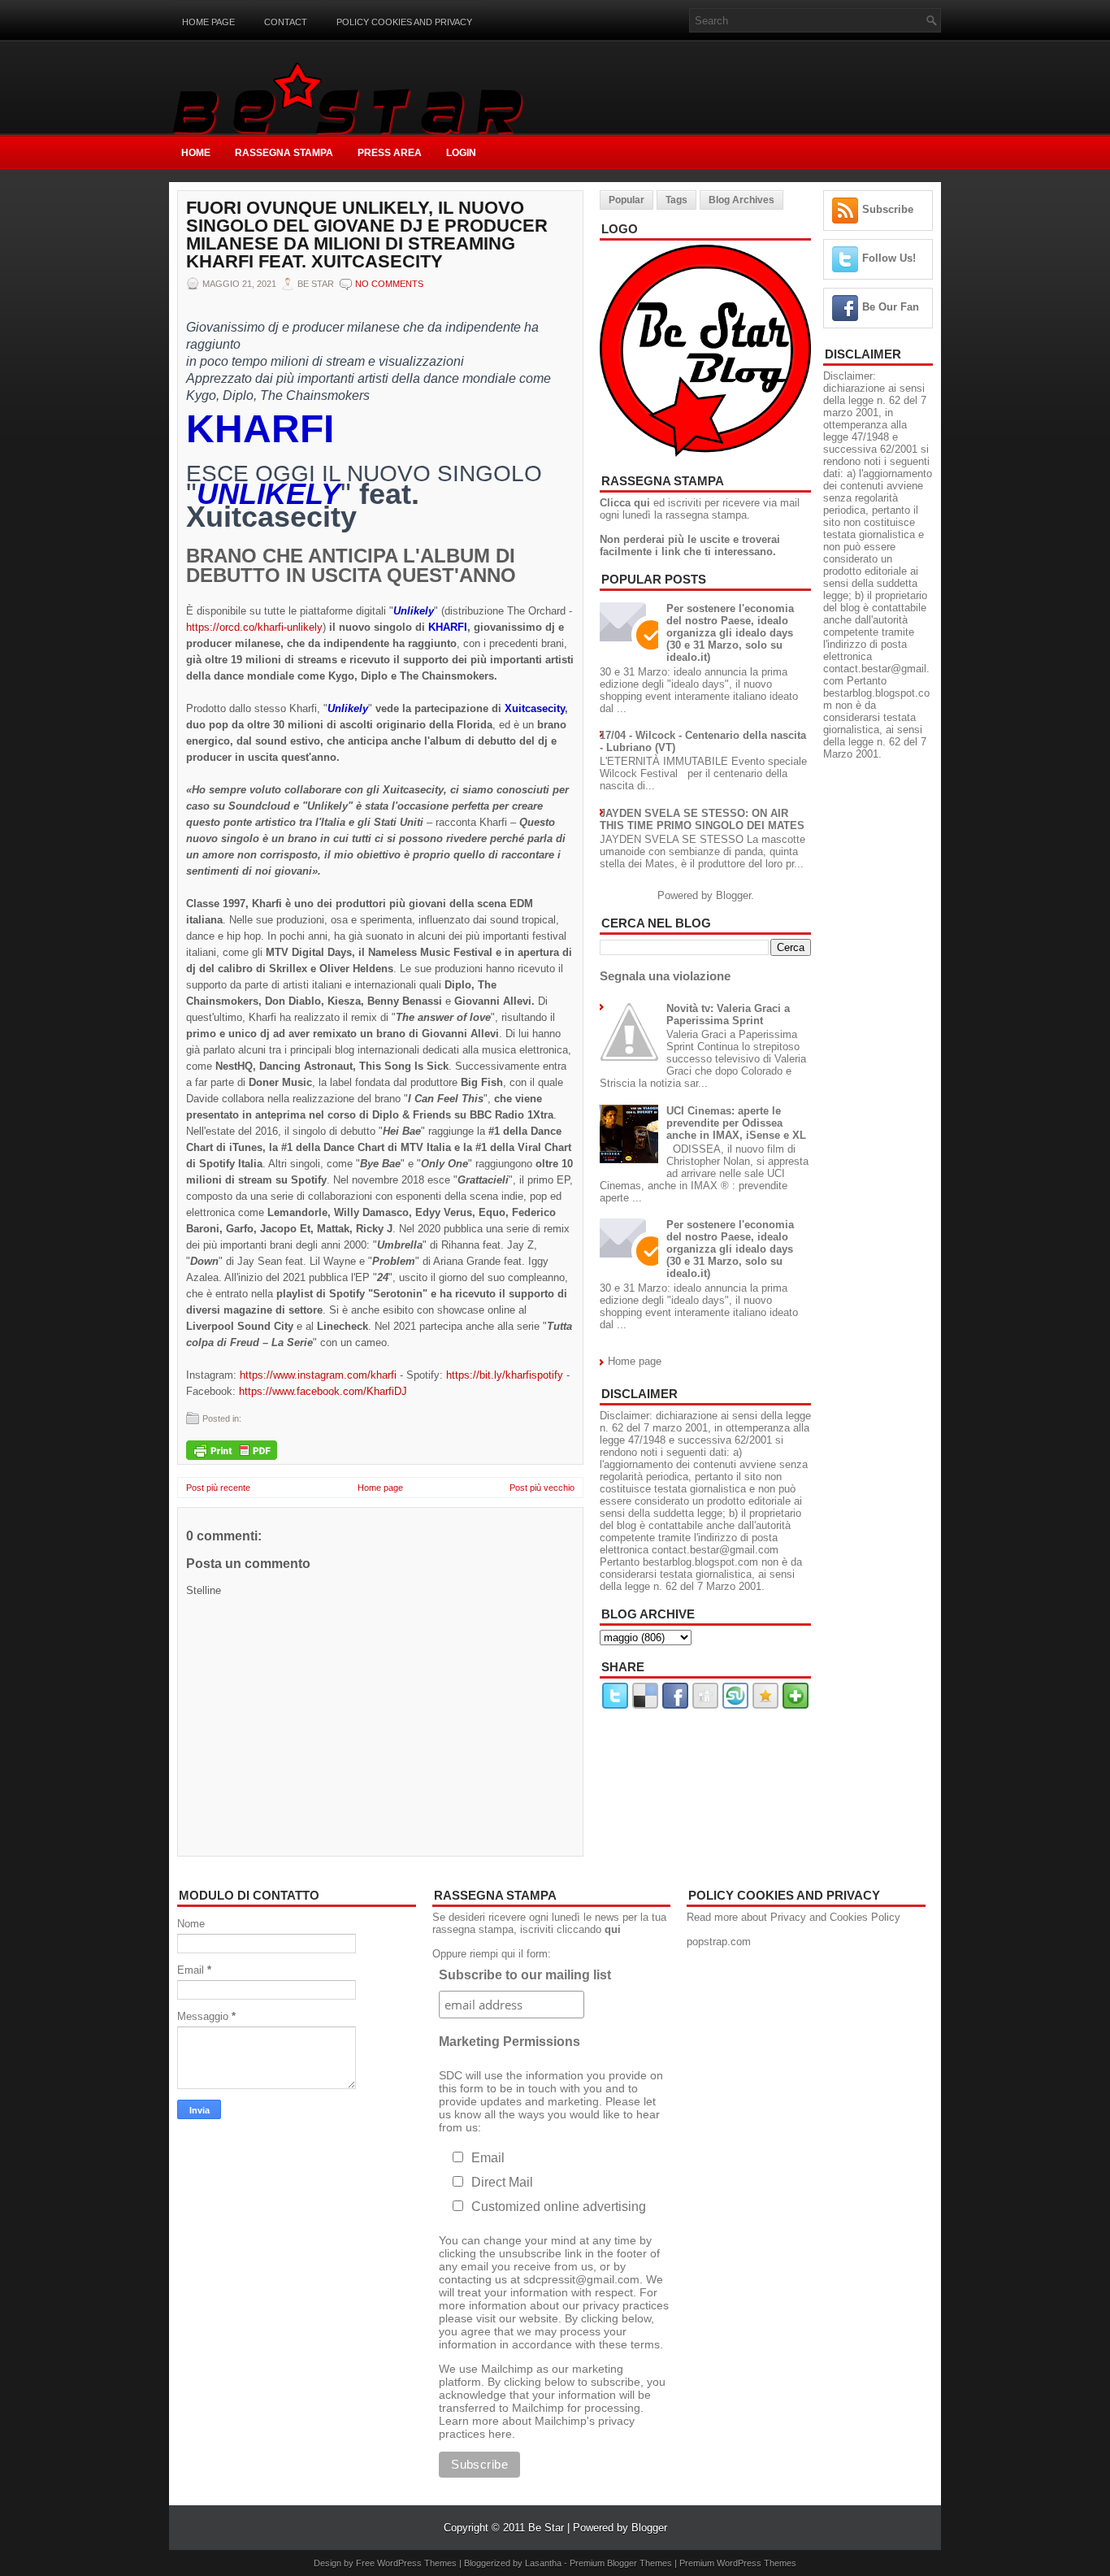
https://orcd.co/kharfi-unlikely (254, 627)
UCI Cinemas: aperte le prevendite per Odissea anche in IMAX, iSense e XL (736, 1123)
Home (196, 153)
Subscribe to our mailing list (525, 1975)
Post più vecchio (542, 1488)
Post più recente (218, 1488)
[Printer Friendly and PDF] (232, 1451)
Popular (627, 200)
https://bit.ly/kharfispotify (505, 1375)
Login (461, 153)
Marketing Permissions (509, 2042)
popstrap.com (719, 1942)
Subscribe (888, 209)
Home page (208, 22)
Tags (676, 200)
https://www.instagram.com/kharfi (318, 1375)
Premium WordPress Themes (738, 2563)
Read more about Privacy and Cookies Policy (793, 1917)
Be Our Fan (891, 307)
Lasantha (543, 2563)
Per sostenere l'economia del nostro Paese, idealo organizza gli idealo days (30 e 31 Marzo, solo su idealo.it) (730, 633)
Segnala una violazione (665, 976)
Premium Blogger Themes (621, 2563)
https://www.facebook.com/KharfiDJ (323, 1391)
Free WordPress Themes (406, 2563)
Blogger (733, 895)
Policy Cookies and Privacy (404, 22)
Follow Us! (889, 258)
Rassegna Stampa (284, 153)
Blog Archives (741, 200)
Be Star (546, 2528)
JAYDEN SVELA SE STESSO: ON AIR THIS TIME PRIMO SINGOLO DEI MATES (702, 819)
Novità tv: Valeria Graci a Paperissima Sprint (728, 1014)
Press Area (390, 153)
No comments (389, 284)
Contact (286, 22)
